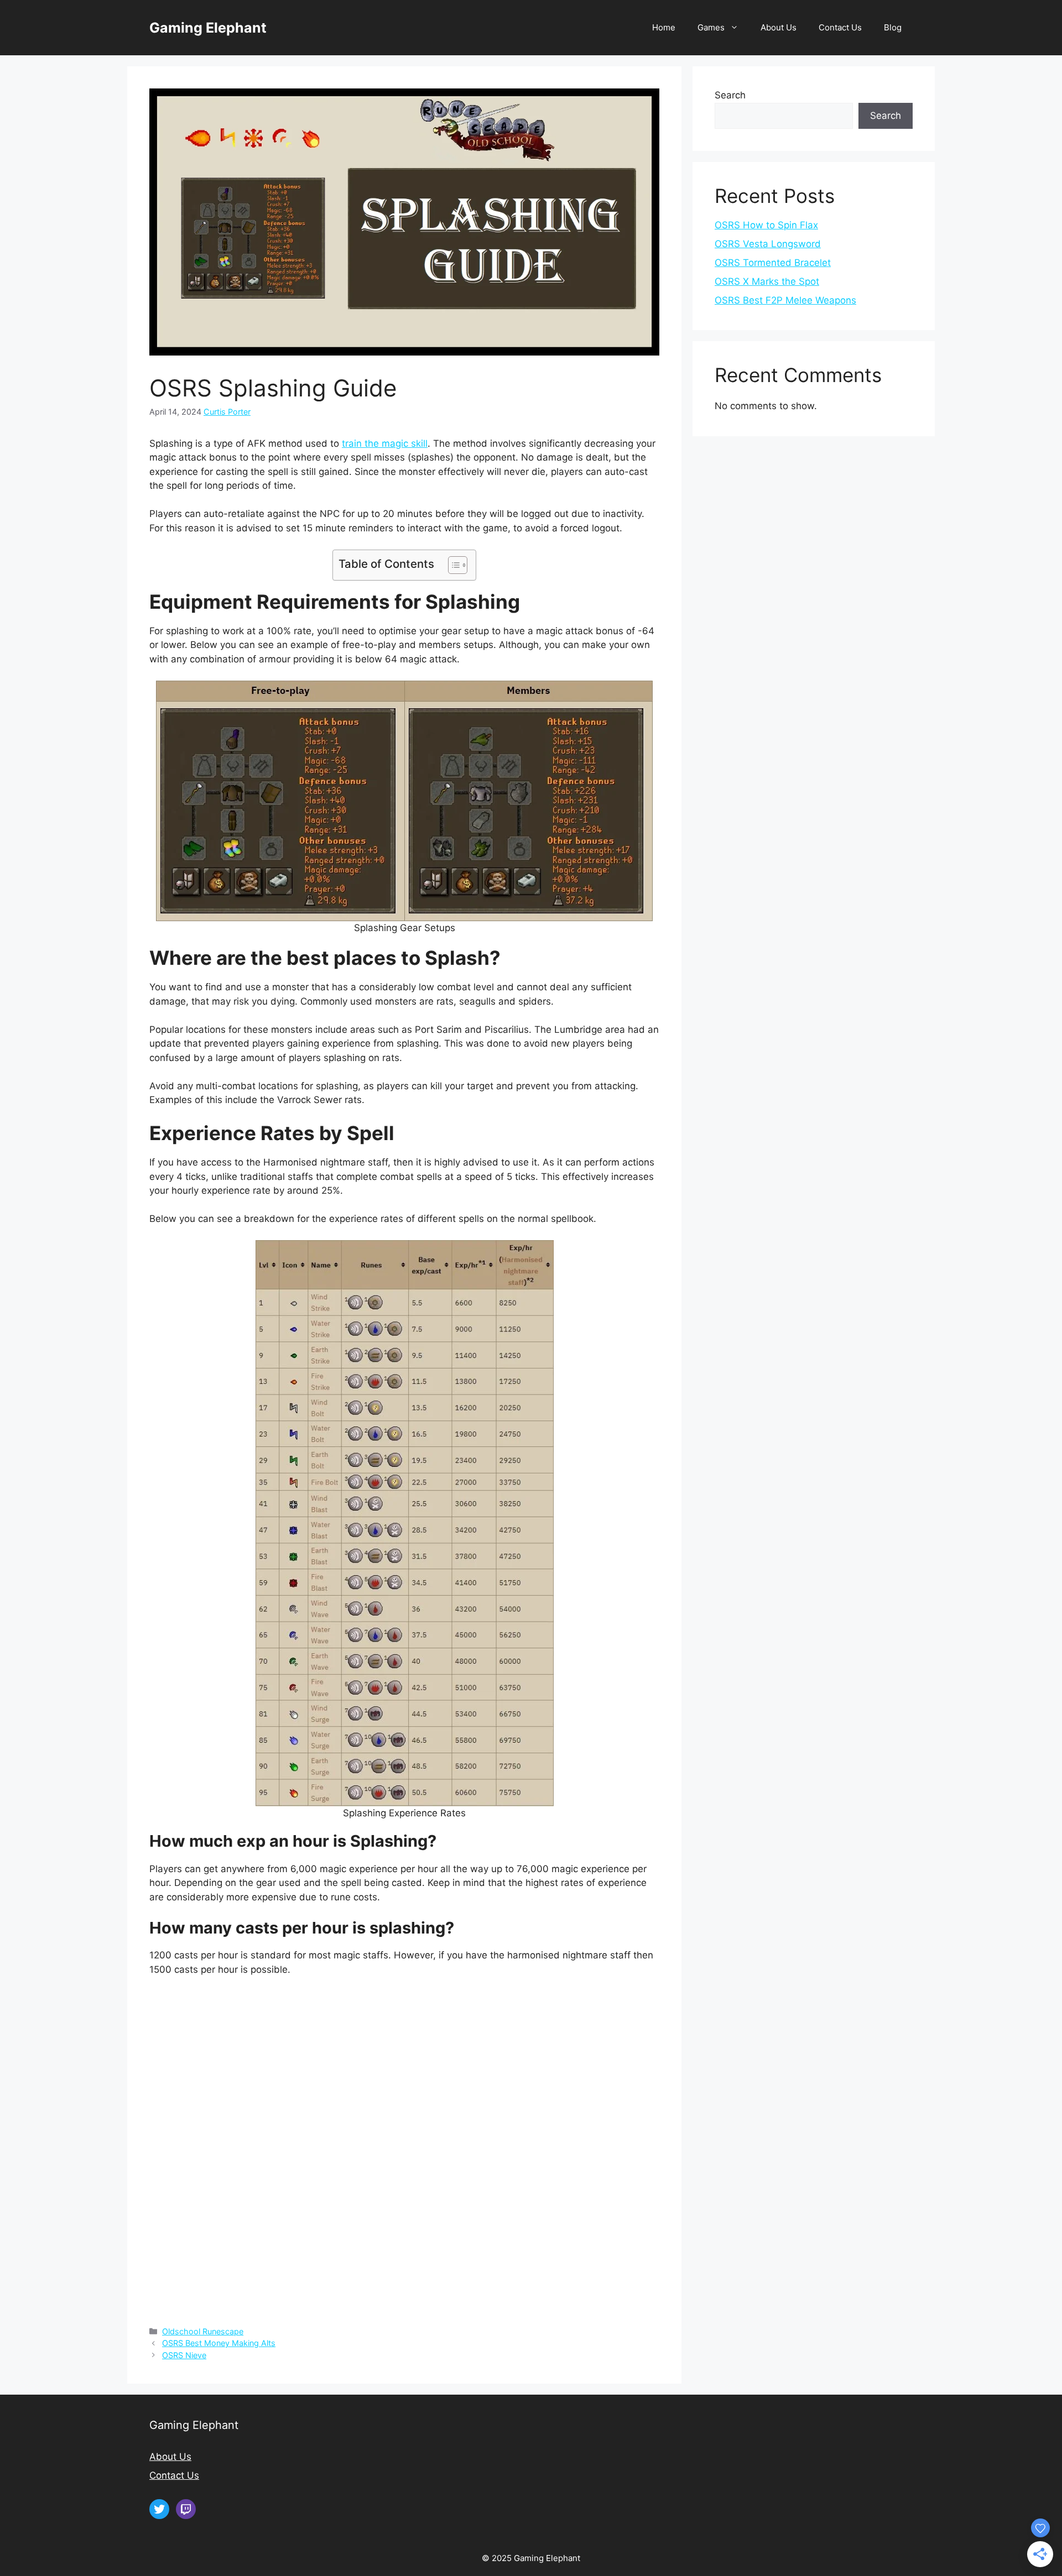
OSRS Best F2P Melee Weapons (785, 300)
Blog (893, 27)
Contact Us (840, 27)
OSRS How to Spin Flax (766, 225)
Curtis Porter (227, 412)
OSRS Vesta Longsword (768, 244)
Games (711, 27)
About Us (779, 27)
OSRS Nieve (184, 2355)
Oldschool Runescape (203, 2331)
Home (664, 27)
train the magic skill (385, 443)
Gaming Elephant (208, 28)
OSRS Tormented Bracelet (773, 263)
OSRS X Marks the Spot (767, 281)
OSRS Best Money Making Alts (219, 2343)
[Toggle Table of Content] (452, 565)
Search (730, 95)
